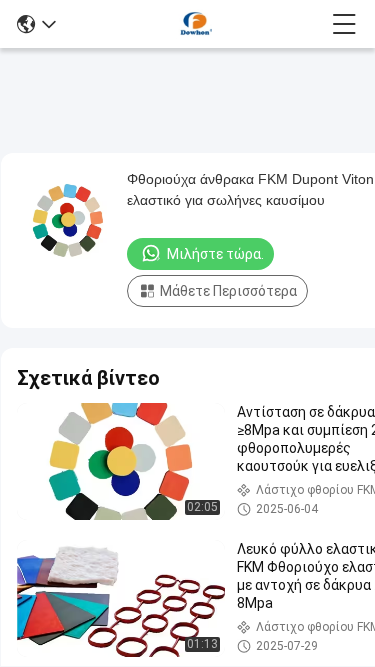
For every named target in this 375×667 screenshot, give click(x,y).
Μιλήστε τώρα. (215, 254)
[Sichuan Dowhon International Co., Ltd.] (194, 24)
